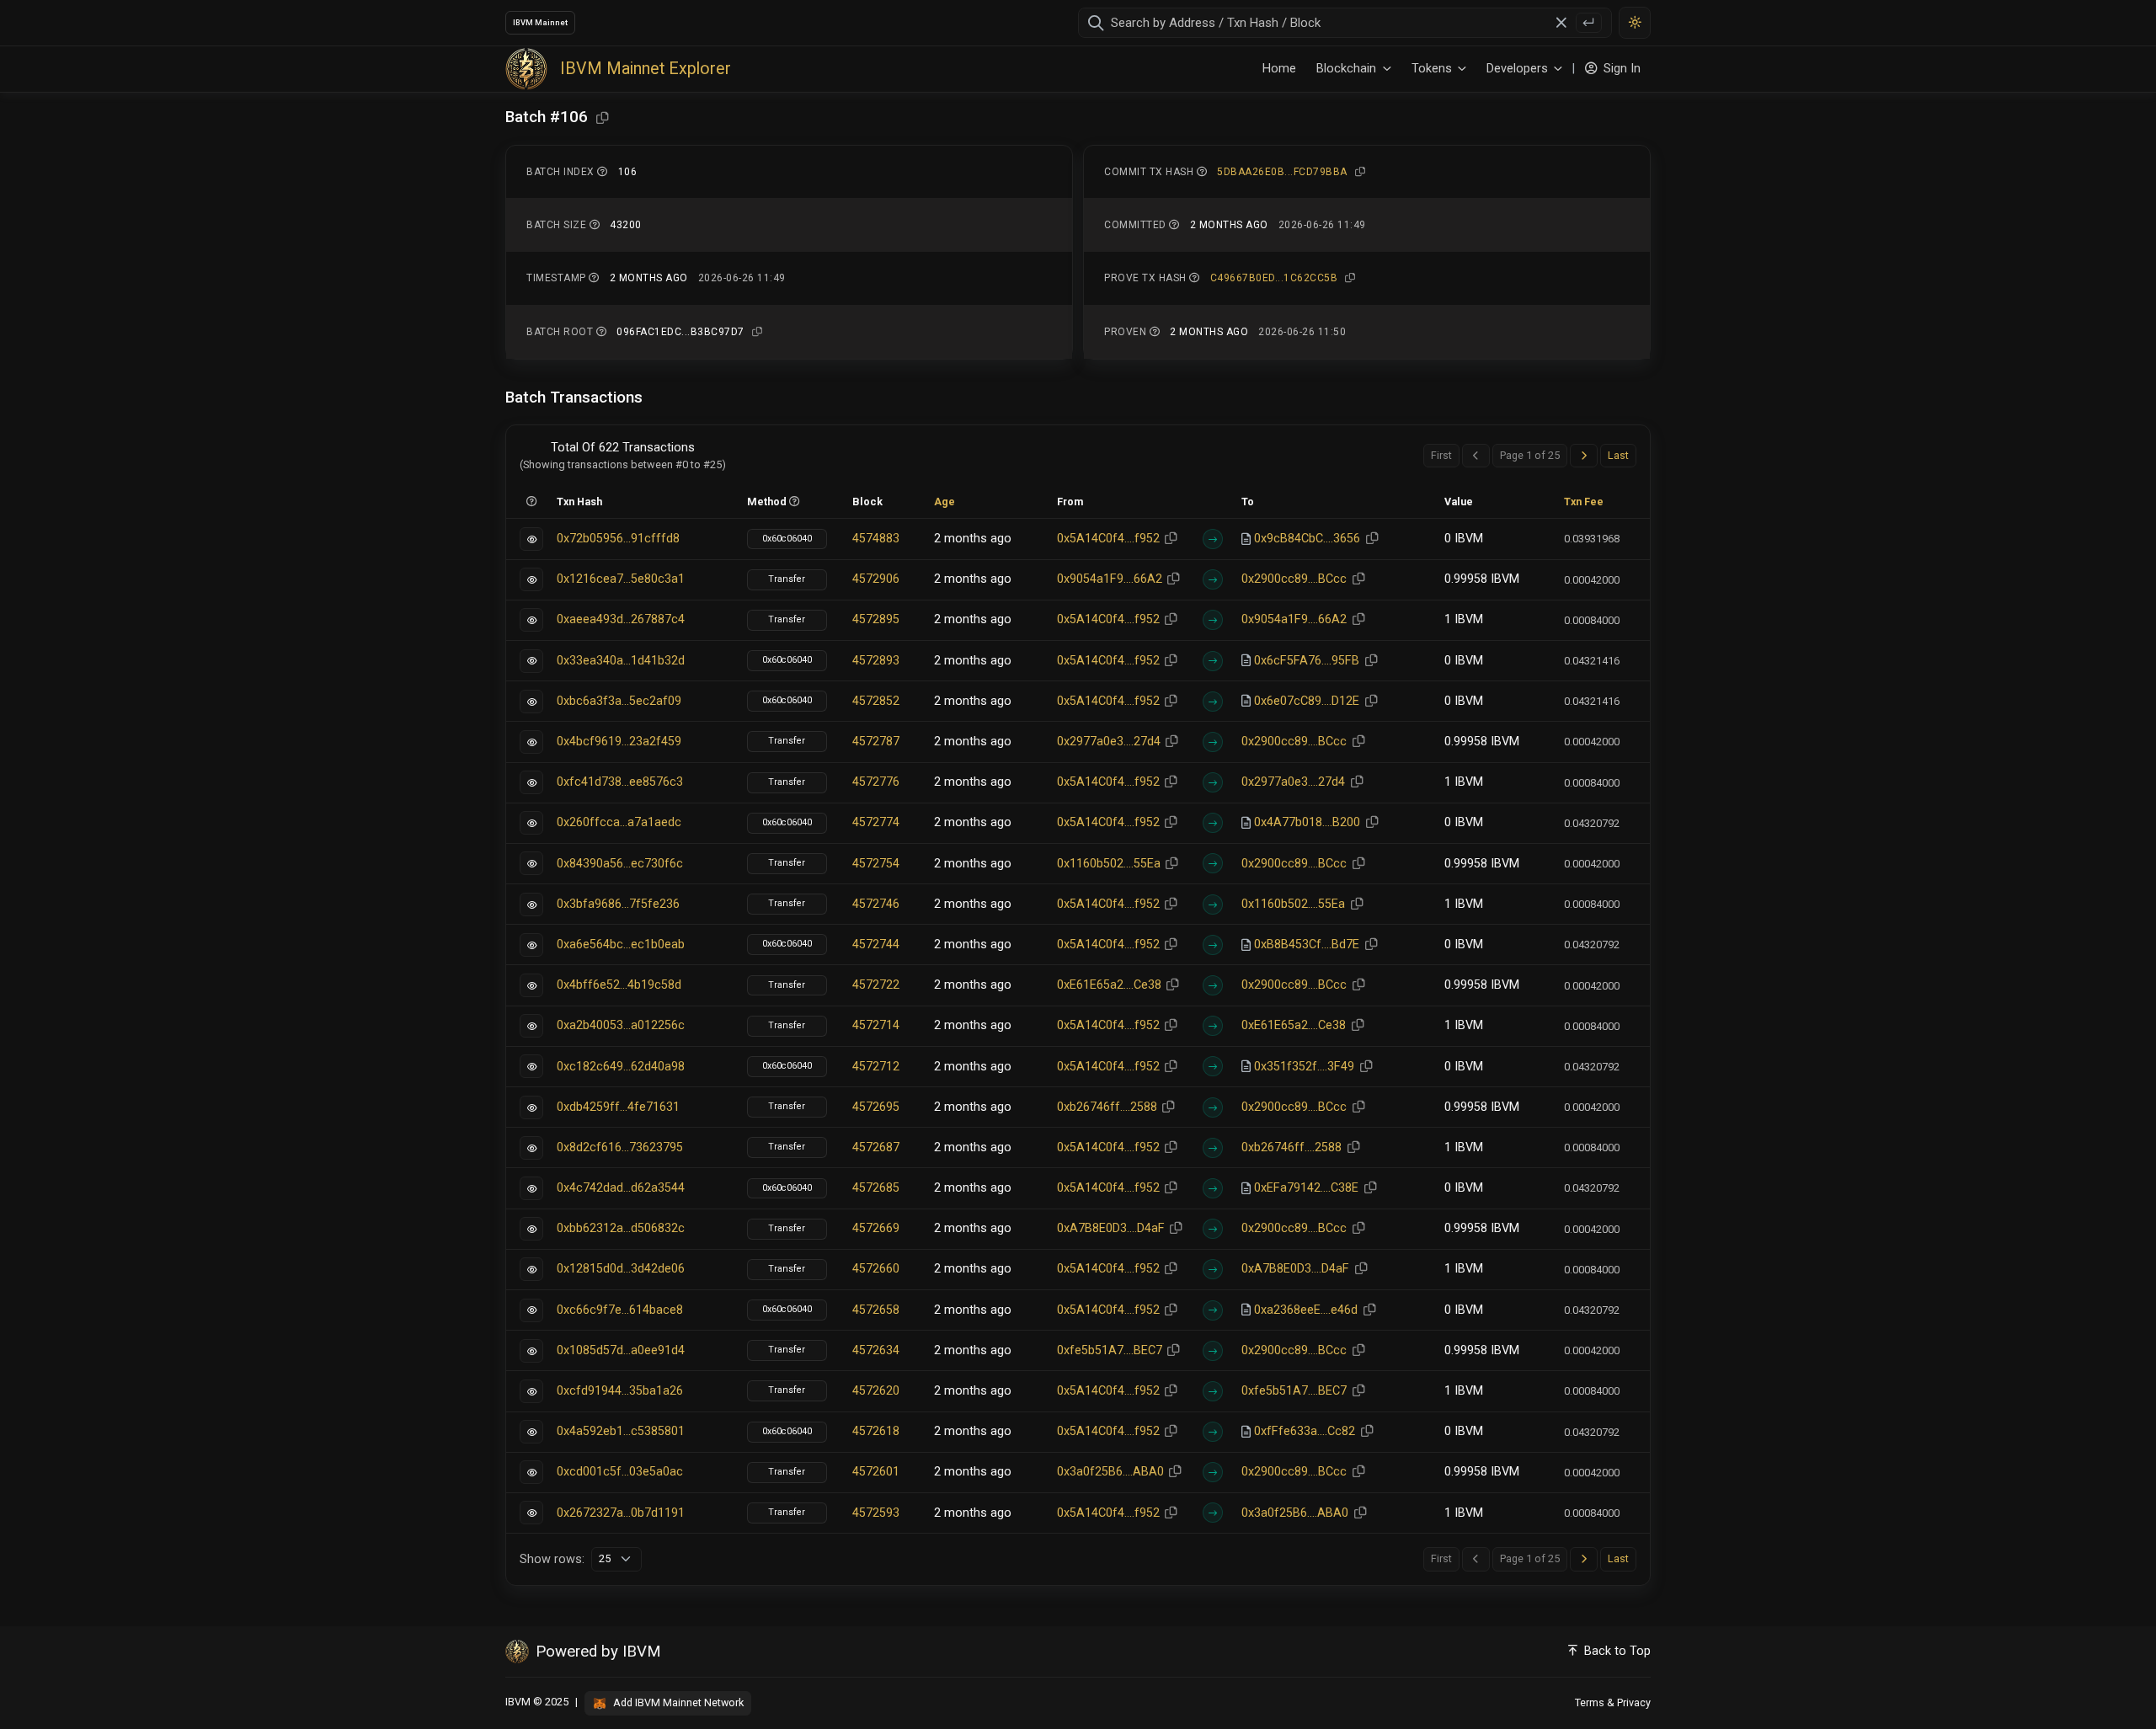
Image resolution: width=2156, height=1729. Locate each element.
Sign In (1620, 69)
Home (1279, 69)
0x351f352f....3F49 (1304, 1067)
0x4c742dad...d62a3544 (621, 1188)
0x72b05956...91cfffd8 (618, 539)
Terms (1590, 1702)
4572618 (876, 1431)
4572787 (876, 742)
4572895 (876, 619)
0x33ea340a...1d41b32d (621, 661)
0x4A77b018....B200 (1307, 822)
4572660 (876, 1269)
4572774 (876, 822)
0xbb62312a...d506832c (621, 1228)
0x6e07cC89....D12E (1307, 701)
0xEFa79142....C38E (1306, 1188)
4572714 (876, 1025)
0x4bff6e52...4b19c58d (619, 985)
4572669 (876, 1228)
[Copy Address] (602, 119)
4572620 (876, 1391)
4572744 (876, 945)
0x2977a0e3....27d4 (1109, 742)
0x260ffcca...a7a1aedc (619, 822)
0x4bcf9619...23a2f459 (619, 742)
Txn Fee (1584, 502)
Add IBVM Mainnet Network (677, 1702)
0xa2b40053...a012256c (621, 1025)
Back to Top (1616, 1651)
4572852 (876, 701)
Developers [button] (1517, 69)
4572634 (876, 1350)
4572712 (876, 1067)
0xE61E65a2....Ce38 (1109, 985)
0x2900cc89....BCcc (1294, 579)
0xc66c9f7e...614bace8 (620, 1310)
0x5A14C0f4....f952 (1108, 539)
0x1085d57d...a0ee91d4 (621, 1350)
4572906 (876, 579)
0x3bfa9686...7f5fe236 (618, 904)
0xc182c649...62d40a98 (621, 1067)
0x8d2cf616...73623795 (620, 1147)
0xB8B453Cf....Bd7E (1307, 945)
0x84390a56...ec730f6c (620, 864)
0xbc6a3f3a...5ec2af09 (619, 701)
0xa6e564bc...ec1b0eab (621, 945)
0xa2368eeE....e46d (1306, 1310)
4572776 (876, 782)
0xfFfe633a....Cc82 (1305, 1431)
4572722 (876, 985)
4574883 (876, 539)
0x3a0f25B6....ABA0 (1110, 1472)
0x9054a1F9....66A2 (1110, 579)
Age (945, 502)
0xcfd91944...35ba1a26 (620, 1391)
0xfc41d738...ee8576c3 (620, 782)
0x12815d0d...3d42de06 (621, 1269)
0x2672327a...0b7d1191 (621, 1513)
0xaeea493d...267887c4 (621, 619)
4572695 (876, 1107)
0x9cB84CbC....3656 (1307, 539)
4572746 (876, 904)
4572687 (876, 1147)
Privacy (1634, 1702)
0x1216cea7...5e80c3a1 (621, 579)
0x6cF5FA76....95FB (1307, 661)
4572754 (876, 864)
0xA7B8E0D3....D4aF (1111, 1228)
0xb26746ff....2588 (1107, 1107)
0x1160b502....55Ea (1109, 864)
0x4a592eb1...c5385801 (621, 1431)
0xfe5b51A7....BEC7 (1110, 1350)
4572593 (876, 1513)
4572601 (876, 1472)
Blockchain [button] (1346, 69)
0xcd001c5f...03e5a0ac (620, 1472)
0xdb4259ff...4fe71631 (618, 1107)
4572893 (876, 661)
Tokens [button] (1432, 69)
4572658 (876, 1310)
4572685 (876, 1188)
